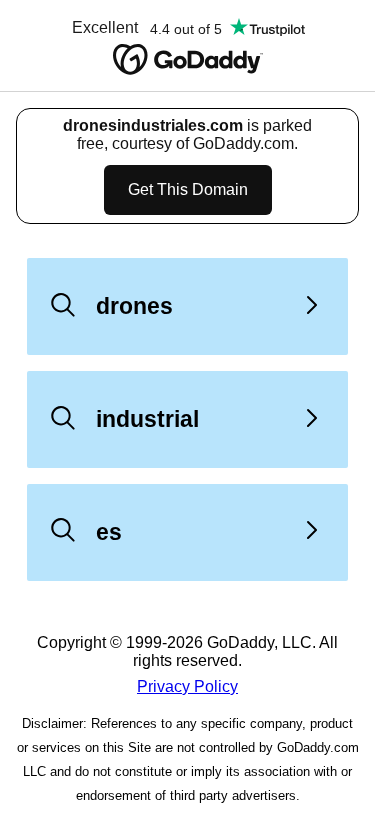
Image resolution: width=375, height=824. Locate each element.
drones (134, 306)
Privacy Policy (187, 686)
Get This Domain (188, 189)
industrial (147, 419)
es (109, 532)
